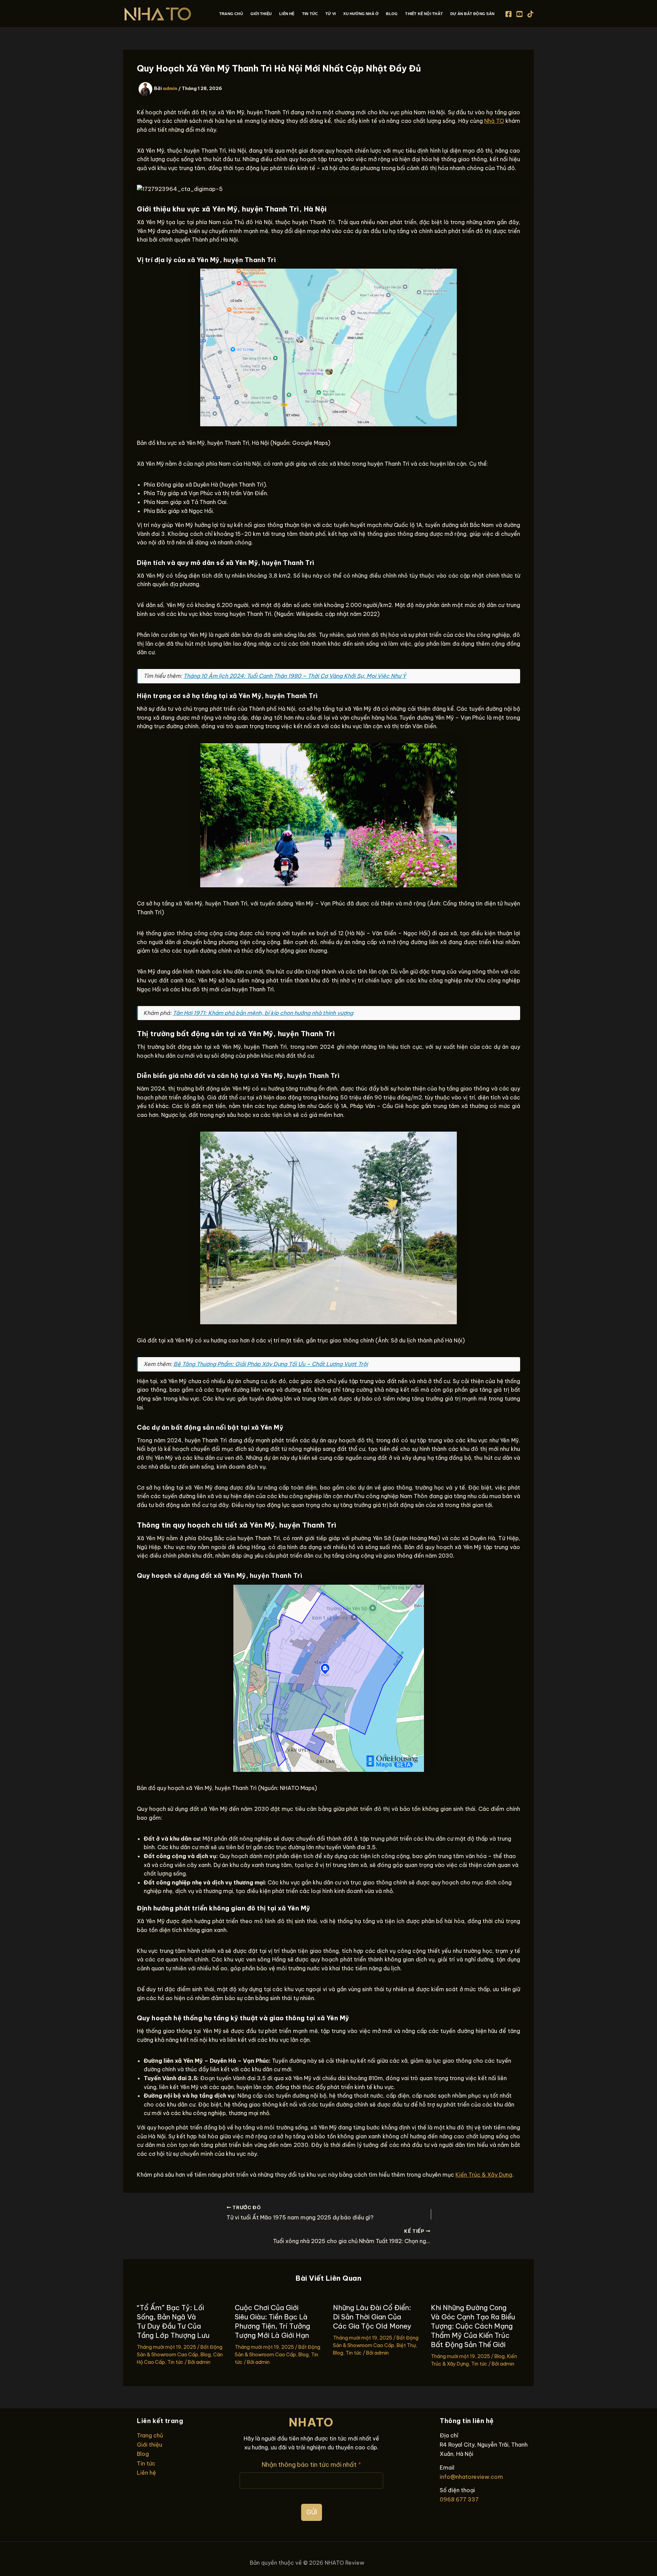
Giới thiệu (150, 2445)
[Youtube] (519, 14)
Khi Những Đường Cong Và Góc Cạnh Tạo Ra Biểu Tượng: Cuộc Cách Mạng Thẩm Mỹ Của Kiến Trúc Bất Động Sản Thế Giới (473, 2326)
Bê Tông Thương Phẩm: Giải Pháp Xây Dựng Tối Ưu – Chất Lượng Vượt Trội (271, 1364)
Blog (206, 2355)
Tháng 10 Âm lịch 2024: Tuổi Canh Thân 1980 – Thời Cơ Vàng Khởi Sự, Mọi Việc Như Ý (295, 676)
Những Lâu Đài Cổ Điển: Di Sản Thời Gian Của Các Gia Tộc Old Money (372, 2317)
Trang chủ (150, 2435)
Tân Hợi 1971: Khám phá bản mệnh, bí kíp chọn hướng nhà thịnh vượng (263, 1013)
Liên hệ (146, 2473)
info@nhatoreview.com (471, 2477)
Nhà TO (494, 121)
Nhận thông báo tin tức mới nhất (312, 2465)
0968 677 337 (459, 2499)
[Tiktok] (530, 14)
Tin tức (175, 2362)
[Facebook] (508, 14)
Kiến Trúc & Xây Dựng (484, 2175)
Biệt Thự (406, 2345)
